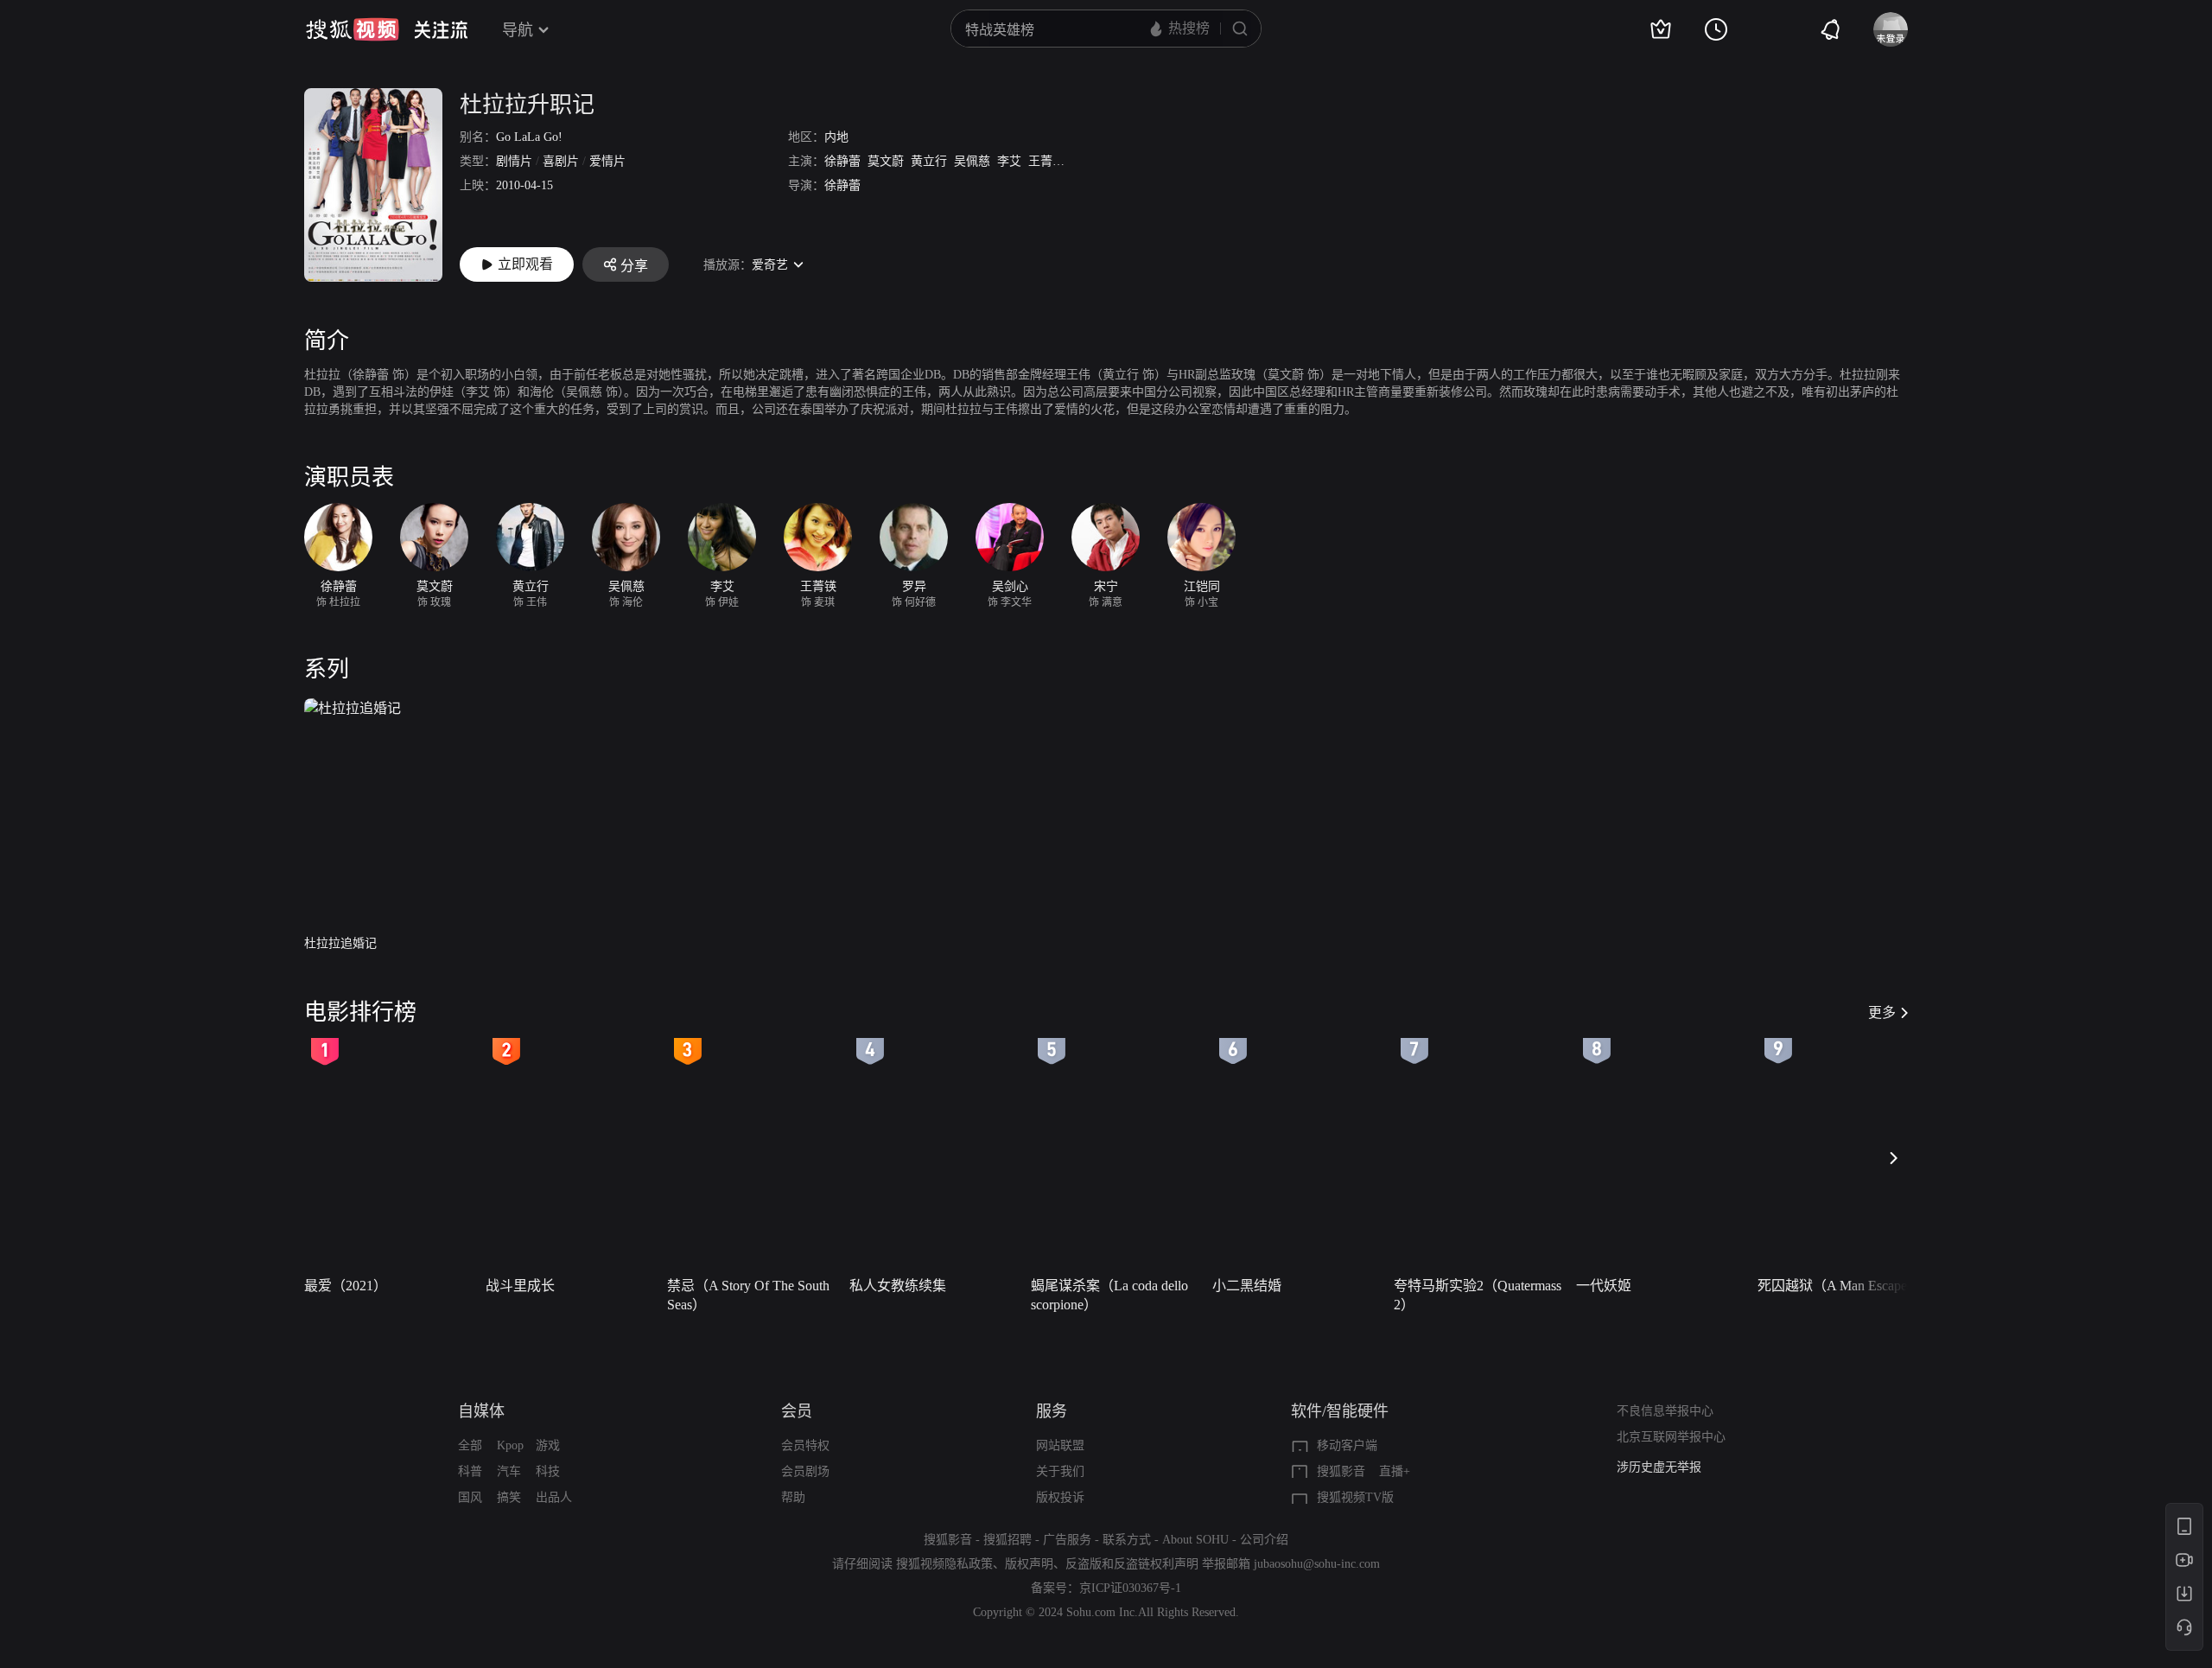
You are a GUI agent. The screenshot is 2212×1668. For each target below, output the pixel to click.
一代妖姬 (1604, 1286)
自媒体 (481, 1411)
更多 (1882, 1012)
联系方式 (1127, 1540)
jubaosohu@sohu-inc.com (1317, 1564)
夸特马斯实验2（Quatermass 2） (1478, 1295)
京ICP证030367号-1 (1130, 1588)
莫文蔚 (886, 161)
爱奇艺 (770, 265)
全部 (470, 1445)
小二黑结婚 (1247, 1286)
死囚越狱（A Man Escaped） (1843, 1286)
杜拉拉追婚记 (340, 943)
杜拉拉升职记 (527, 105)
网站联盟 (1060, 1445)
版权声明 (1029, 1564)
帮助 (793, 1497)
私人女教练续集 (898, 1286)
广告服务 (1067, 1540)
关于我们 (1060, 1471)
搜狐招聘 (1007, 1540)
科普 (470, 1471)
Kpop (510, 1445)
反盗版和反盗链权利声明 (1132, 1564)
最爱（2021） (346, 1286)
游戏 (548, 1445)
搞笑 (509, 1497)
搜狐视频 (353, 29)
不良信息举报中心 (1665, 1411)
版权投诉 (1060, 1497)
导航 (518, 30)
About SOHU (1195, 1540)
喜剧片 (561, 161)
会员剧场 (805, 1471)
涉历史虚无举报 (1659, 1467)
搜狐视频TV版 (1355, 1497)
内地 (836, 137)
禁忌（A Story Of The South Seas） (748, 1295)
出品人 (554, 1497)
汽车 (509, 1471)
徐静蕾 (842, 161)
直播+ (1395, 1471)
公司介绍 (1264, 1540)
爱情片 (607, 161)
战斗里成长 (520, 1286)
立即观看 (525, 264)
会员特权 (805, 1445)
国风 (470, 1497)
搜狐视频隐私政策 (944, 1564)
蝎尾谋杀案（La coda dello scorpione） (1109, 1295)
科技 (548, 1471)
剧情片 (514, 161)
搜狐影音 (1341, 1471)
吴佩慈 (972, 161)
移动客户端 (1347, 1445)
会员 (797, 1411)
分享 (634, 266)
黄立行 (929, 161)
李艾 (1009, 161)
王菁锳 (1046, 161)
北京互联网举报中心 (1671, 1437)
